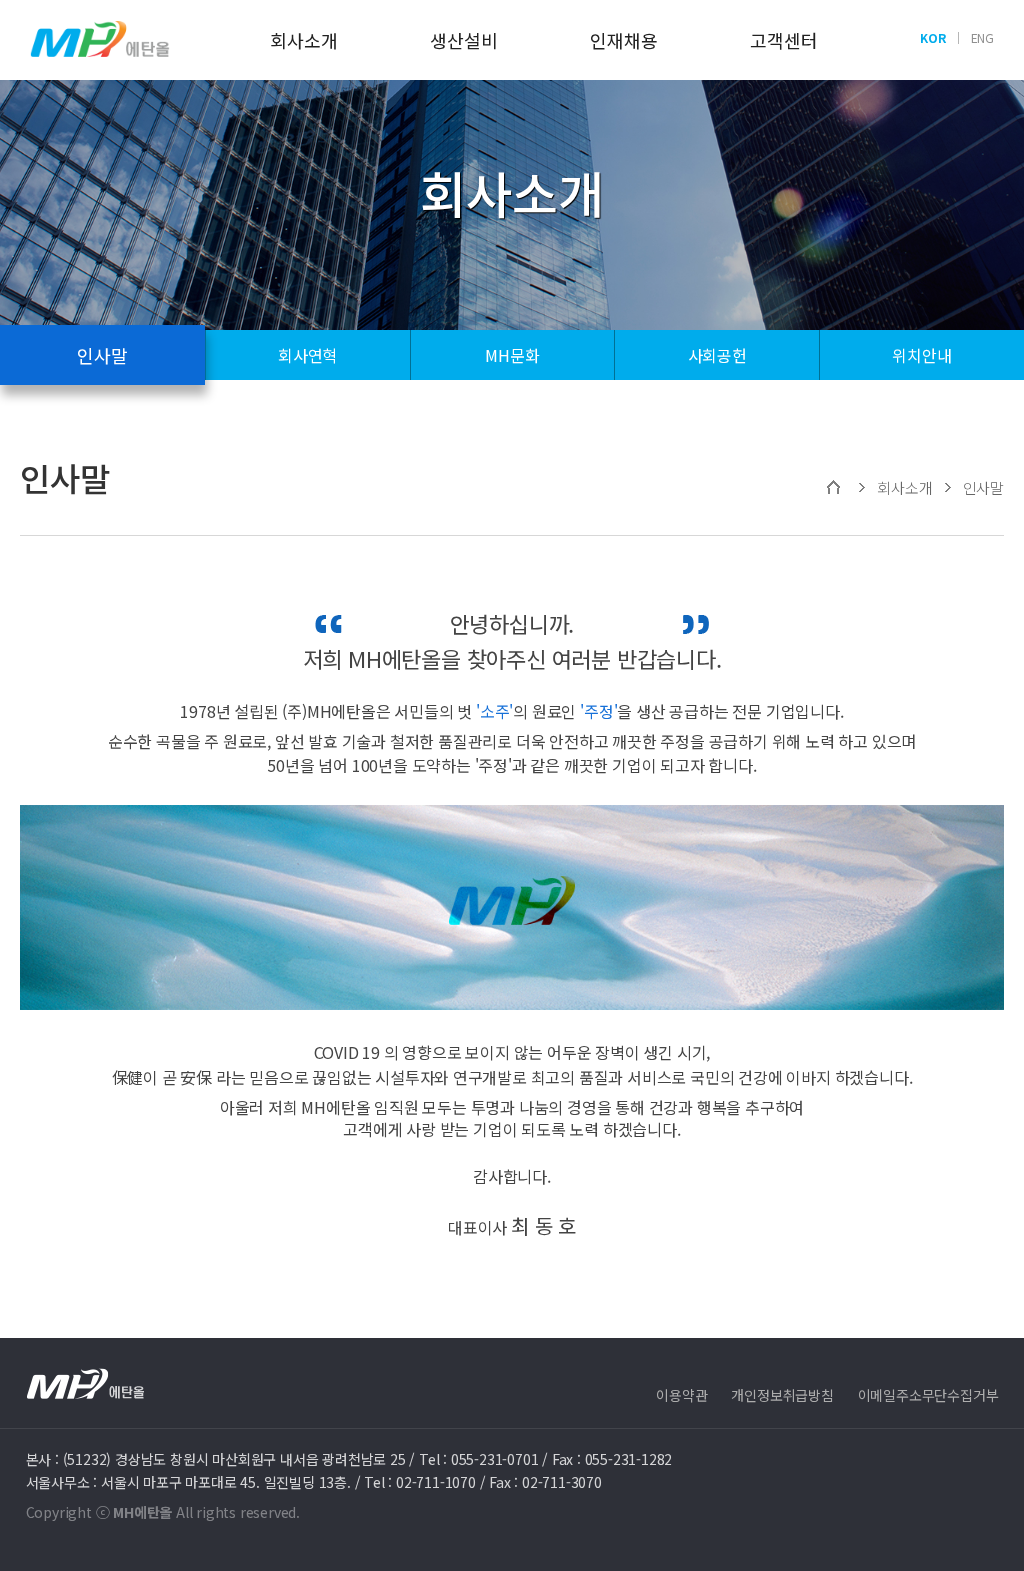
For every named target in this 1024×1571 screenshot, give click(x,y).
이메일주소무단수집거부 (928, 1395)
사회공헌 (717, 355)
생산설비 (463, 40)
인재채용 (623, 40)
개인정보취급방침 (782, 1395)
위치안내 (921, 355)
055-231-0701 (495, 1459)
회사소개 (303, 40)
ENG (982, 37)
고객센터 (783, 40)
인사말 (102, 355)
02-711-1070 (436, 1482)
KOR (932, 37)
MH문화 (512, 355)
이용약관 (681, 1395)
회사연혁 (307, 355)
